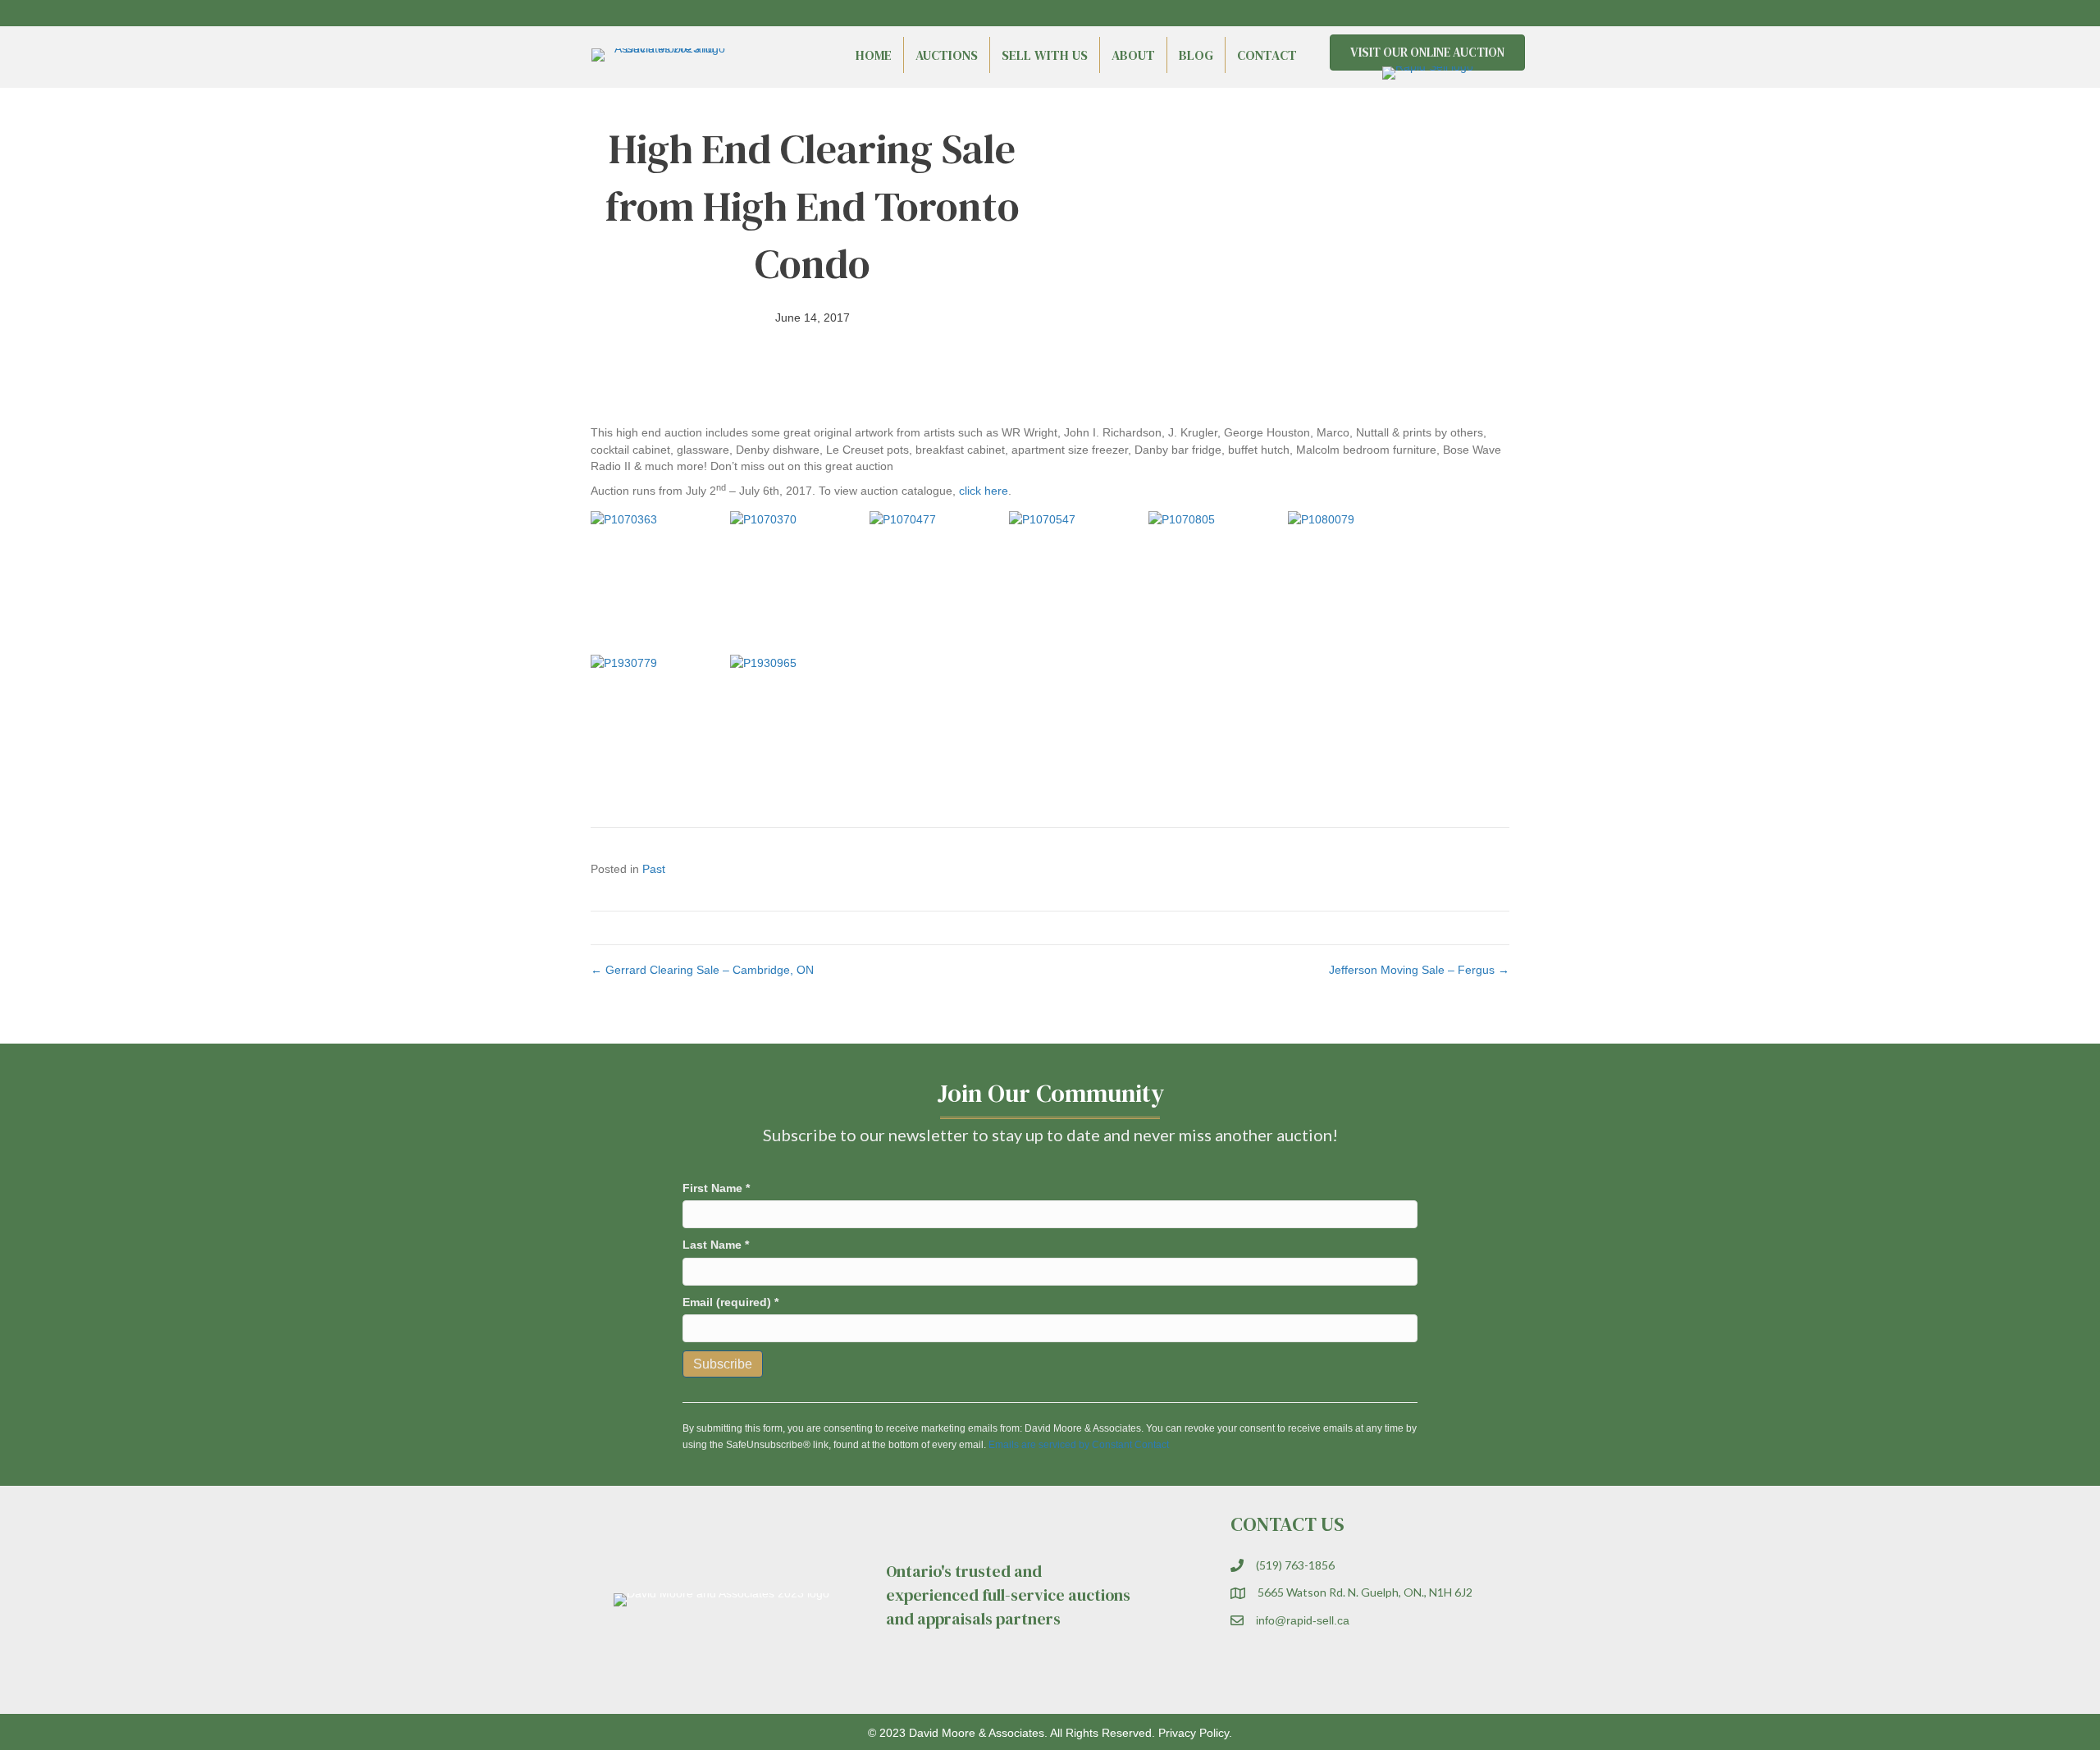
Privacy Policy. (1195, 1733)
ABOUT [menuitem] (1133, 55)
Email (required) (730, 1302)
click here (984, 491)
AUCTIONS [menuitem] (947, 55)
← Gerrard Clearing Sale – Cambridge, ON (702, 970)
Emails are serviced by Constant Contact (1079, 1445)
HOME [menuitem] (874, 55)
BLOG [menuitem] (1196, 55)
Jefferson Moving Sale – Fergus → (1419, 970)
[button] (1468, 13)
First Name (716, 1188)
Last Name (716, 1245)
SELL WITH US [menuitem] (1045, 55)
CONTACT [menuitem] (1267, 55)
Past (654, 869)
